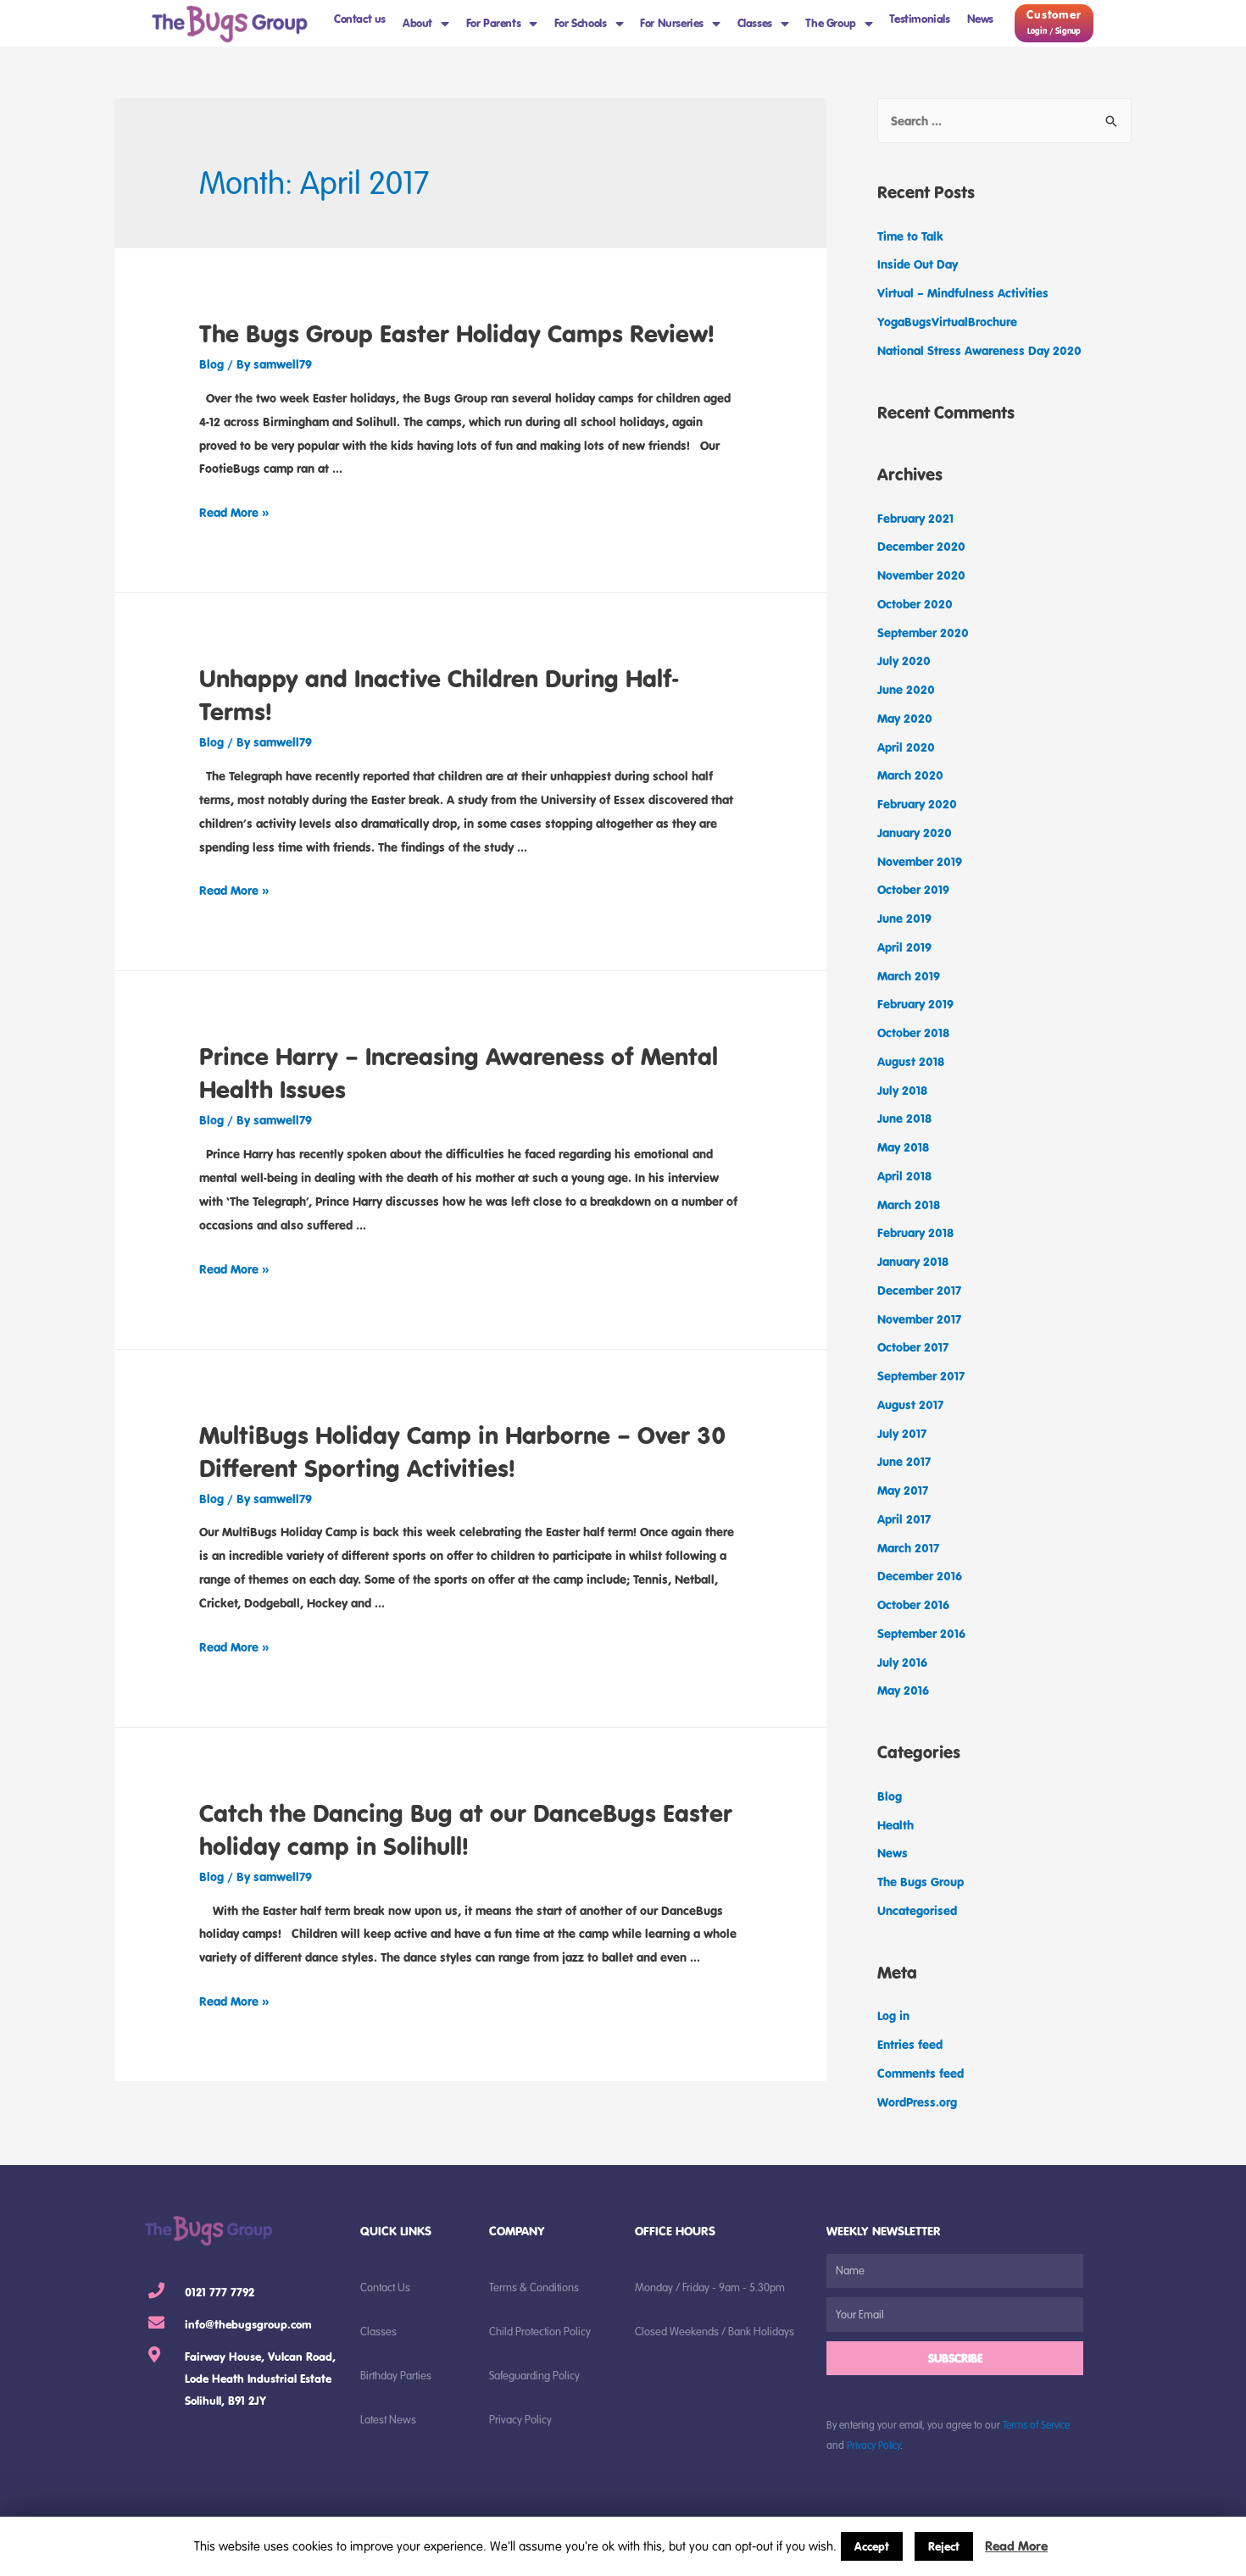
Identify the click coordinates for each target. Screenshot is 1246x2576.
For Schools (581, 23)
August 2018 (911, 1061)
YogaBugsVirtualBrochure (947, 322)
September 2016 (921, 1633)
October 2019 (913, 889)
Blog (211, 364)
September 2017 (921, 1376)
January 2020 (915, 833)
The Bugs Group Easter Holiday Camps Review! (457, 333)
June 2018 (904, 1118)
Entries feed (910, 2044)
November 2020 (921, 575)
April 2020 (906, 747)
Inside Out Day (918, 264)
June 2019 (904, 918)
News (980, 19)
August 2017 (910, 1405)
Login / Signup (1054, 31)
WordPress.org (917, 2102)
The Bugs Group (921, 1882)
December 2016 (920, 1576)
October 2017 (913, 1347)
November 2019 (920, 861)
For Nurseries (672, 23)
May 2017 (903, 1490)
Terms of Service (1036, 2424)
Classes (755, 23)
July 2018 (902, 1090)
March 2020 (910, 775)
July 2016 (902, 1662)
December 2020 (921, 546)
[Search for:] (1004, 121)
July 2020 (904, 661)
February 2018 (915, 1232)
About (417, 23)
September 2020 (923, 633)
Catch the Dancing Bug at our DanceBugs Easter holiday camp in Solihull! (466, 1829)
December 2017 (919, 1290)
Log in (893, 2015)
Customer (1054, 14)
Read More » (234, 512)
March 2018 (909, 1205)
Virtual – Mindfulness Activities (963, 293)
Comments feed (921, 2073)
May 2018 (903, 1147)
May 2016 (903, 1690)
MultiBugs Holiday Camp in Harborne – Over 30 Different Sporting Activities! (463, 1451)
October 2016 (913, 1604)
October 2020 (915, 604)
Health (896, 1825)
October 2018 (913, 1033)
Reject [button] (944, 2546)
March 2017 (908, 1548)
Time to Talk (910, 236)
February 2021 (915, 518)
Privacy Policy (873, 2445)
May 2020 (905, 718)
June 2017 (904, 1461)
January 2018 (913, 1261)
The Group (830, 23)
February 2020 (917, 804)
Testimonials (919, 19)
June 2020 (906, 689)
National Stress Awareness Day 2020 (979, 350)
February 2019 (915, 1004)
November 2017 (919, 1319)
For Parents (494, 23)
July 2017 (902, 1433)
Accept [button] (872, 2546)
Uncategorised (917, 1910)
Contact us (360, 19)
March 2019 (909, 976)
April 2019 (904, 947)
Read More (1016, 2545)
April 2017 (904, 1519)
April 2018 (904, 1176)
